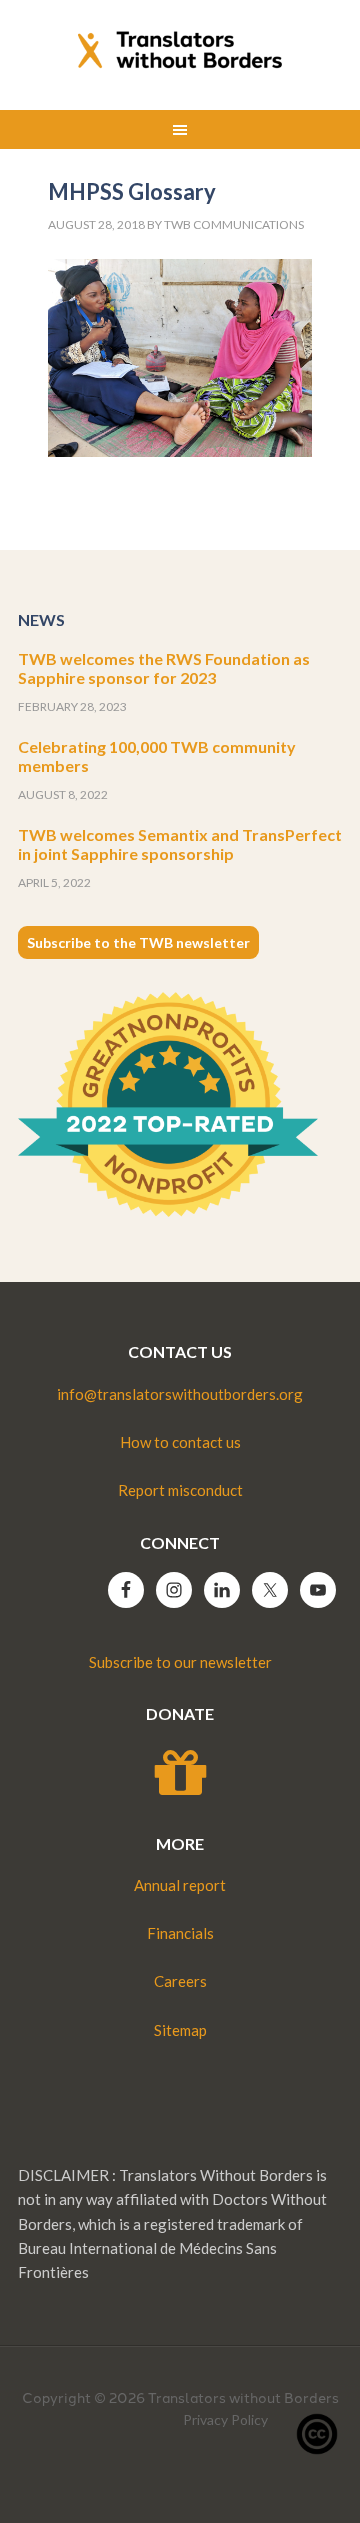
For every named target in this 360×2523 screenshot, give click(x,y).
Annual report (180, 1885)
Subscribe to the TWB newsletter (138, 942)
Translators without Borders (180, 50)
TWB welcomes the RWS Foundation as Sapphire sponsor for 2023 (164, 668)
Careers (180, 1981)
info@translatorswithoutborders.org (180, 1394)
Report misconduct (180, 1490)
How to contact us (180, 1442)
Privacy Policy (225, 2419)
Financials (180, 1933)
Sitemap (180, 2030)
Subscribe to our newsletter (180, 1662)
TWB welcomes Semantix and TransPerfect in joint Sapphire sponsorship (180, 844)
